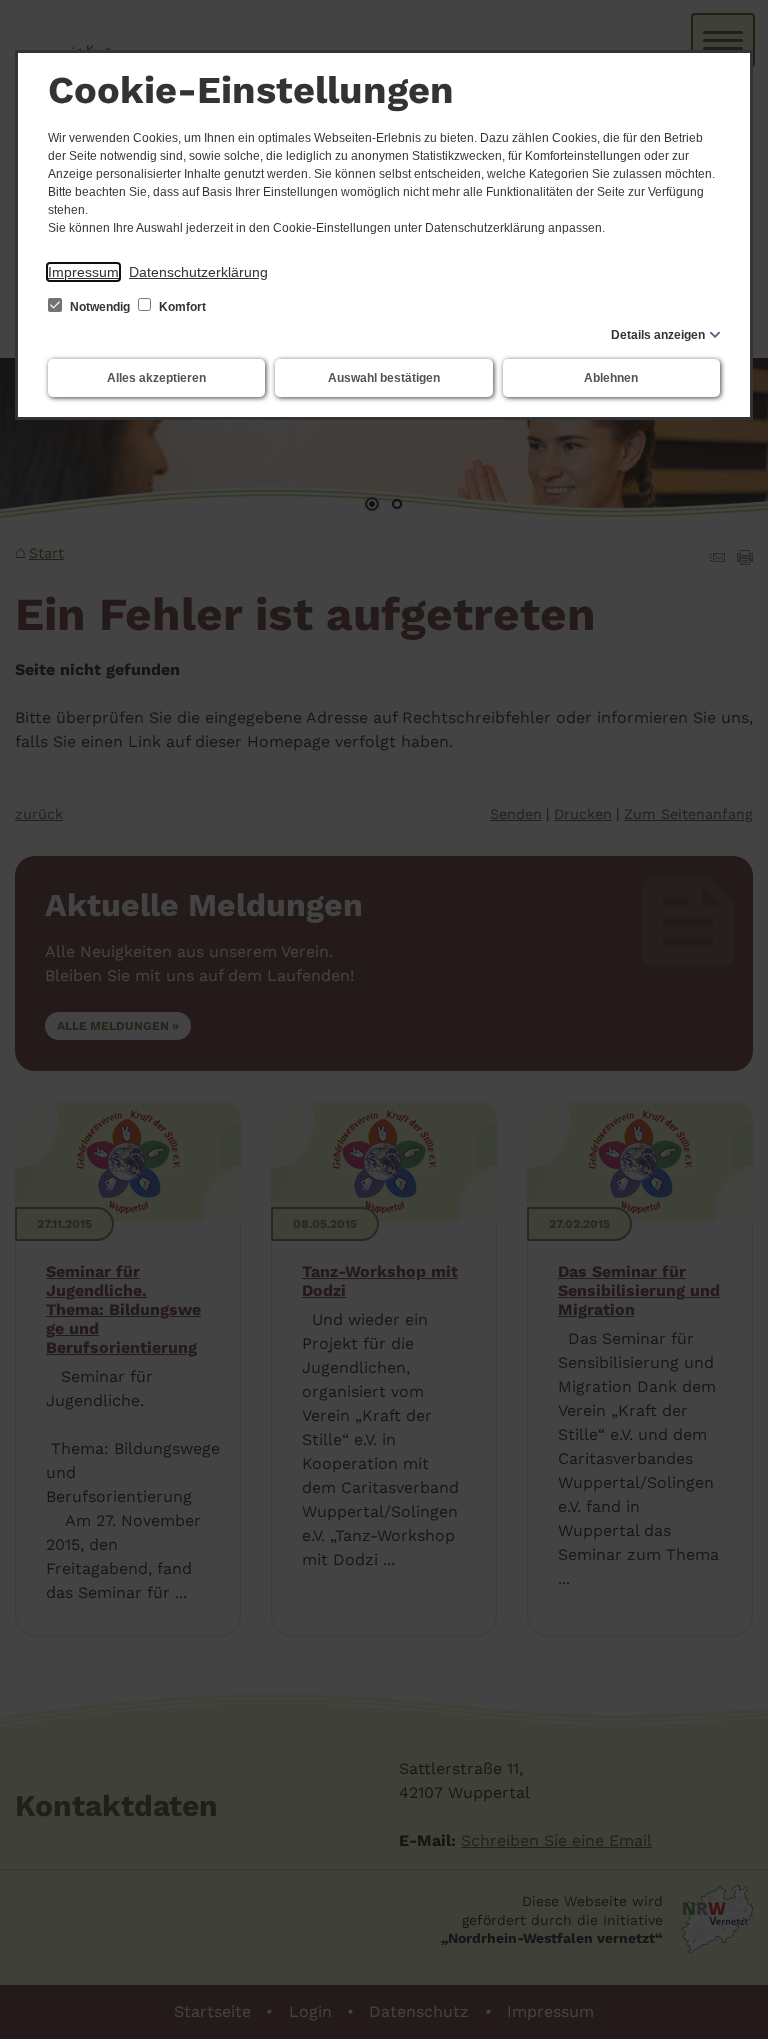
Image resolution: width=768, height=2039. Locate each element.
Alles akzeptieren (156, 378)
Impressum (83, 272)
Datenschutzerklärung (198, 272)
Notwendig (100, 307)
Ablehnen (611, 378)
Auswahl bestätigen (384, 378)
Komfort (181, 307)
